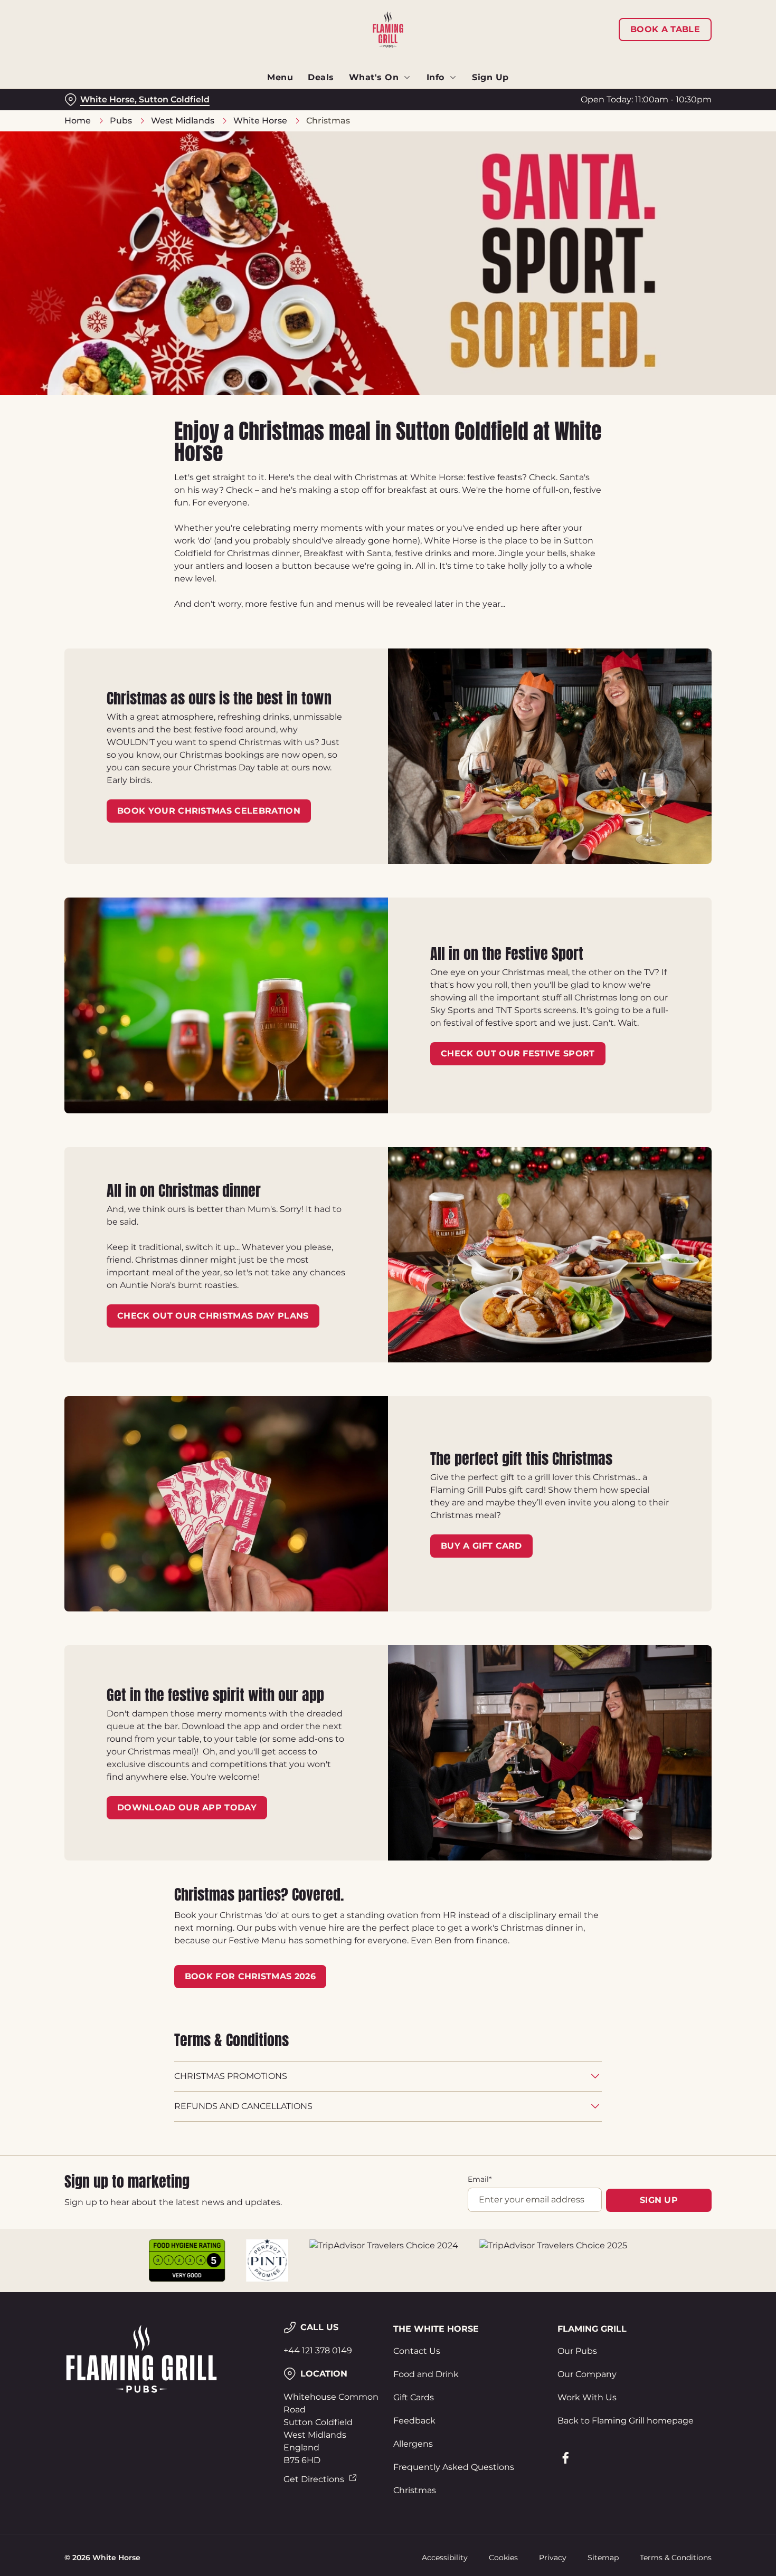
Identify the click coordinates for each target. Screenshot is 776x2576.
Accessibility (445, 2558)
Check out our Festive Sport (518, 1053)
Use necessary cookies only (688, 63)
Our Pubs (577, 2351)
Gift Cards (414, 2397)
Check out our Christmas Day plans (213, 1316)
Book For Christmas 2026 (250, 1976)
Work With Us (587, 2397)
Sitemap (603, 2558)
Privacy (553, 2558)
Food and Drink (426, 2374)
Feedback (414, 2421)
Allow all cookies (688, 28)
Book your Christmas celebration (209, 811)
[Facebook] (565, 2458)
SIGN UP (659, 2200)
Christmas (415, 2490)
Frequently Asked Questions (454, 2467)
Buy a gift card (481, 1546)
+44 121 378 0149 (318, 2350)
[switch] (303, 111)
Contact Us (417, 2351)
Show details (550, 111)
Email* (480, 2179)
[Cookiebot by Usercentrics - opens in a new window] (68, 111)
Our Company (587, 2374)
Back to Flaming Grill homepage (626, 2421)
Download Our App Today (187, 1807)
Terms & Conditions (676, 2558)
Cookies (503, 2558)
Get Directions (314, 2479)
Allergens (413, 2444)
